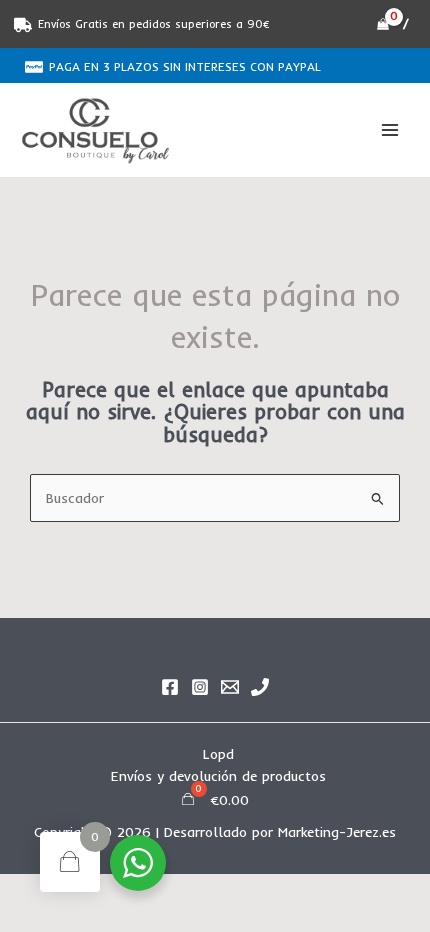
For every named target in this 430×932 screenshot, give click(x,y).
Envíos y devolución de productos (218, 775)
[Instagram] (200, 687)
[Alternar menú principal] (390, 130)
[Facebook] (170, 687)
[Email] (230, 687)
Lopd (218, 753)
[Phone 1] (260, 687)
